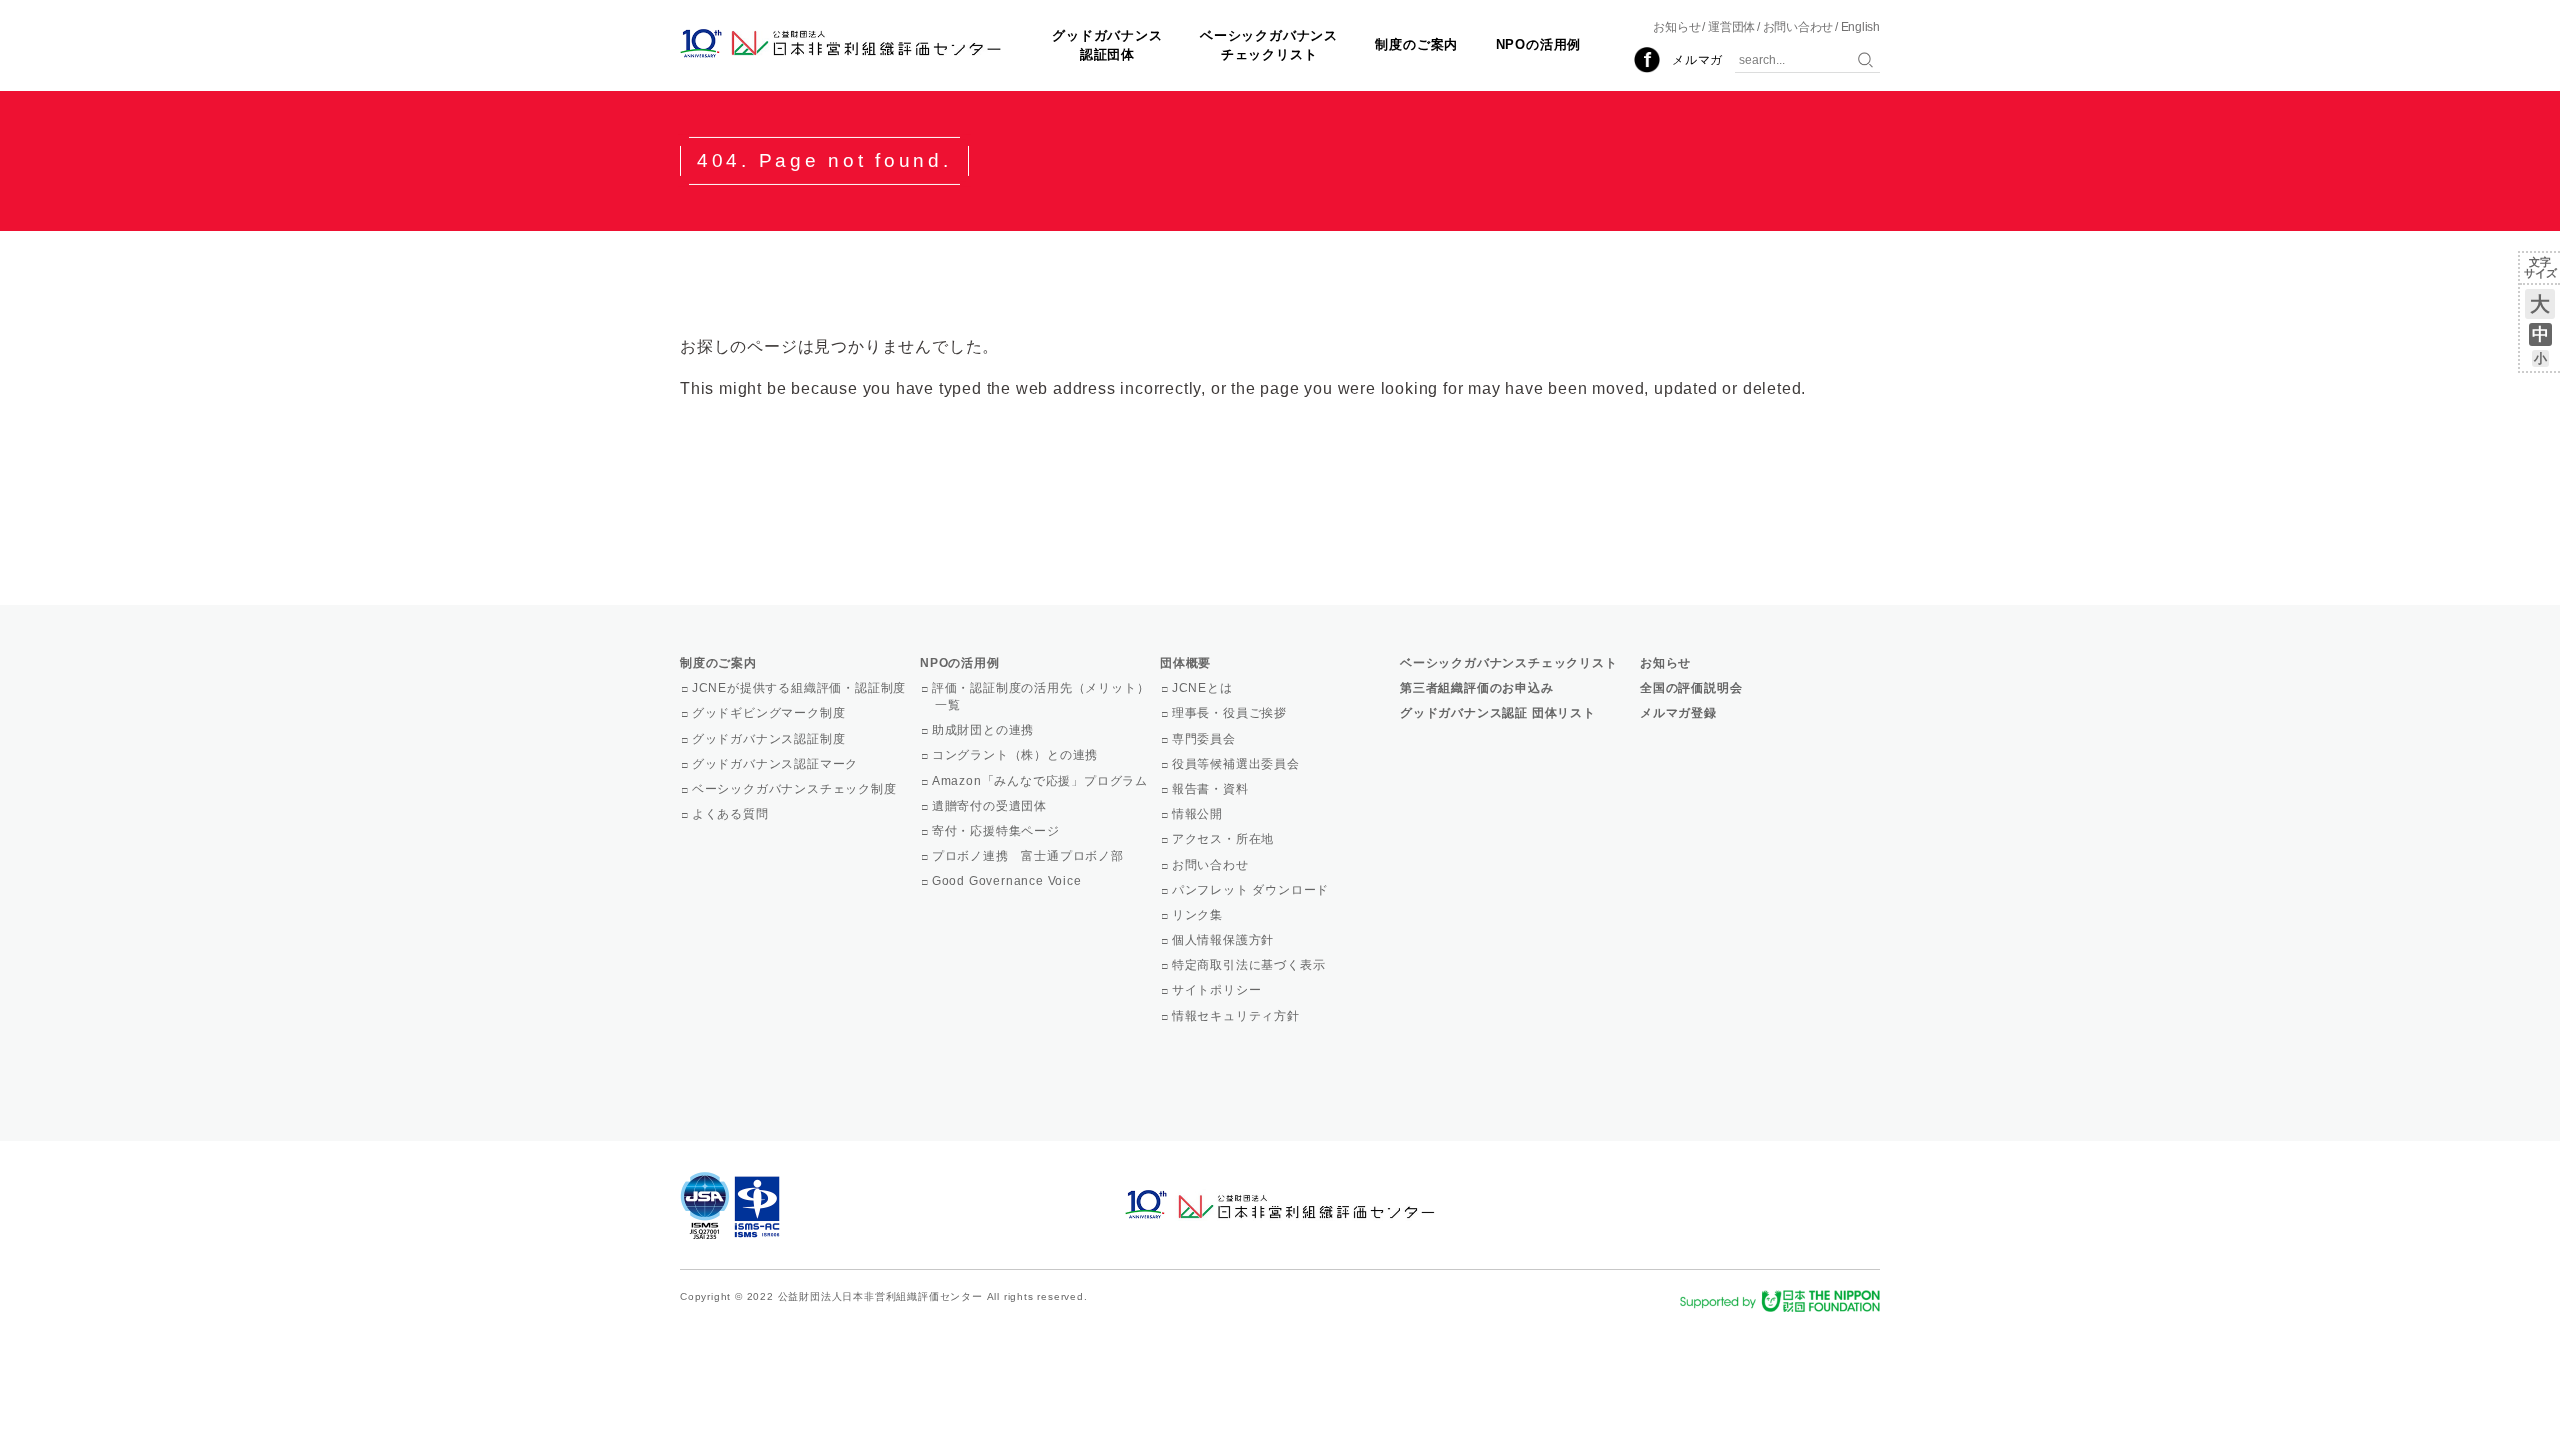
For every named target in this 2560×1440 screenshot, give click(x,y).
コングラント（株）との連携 (1016, 755)
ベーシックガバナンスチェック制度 (796, 789)
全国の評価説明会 (1691, 688)
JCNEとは (1204, 688)
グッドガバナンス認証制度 (770, 739)
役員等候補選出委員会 (1237, 764)
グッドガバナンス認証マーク (776, 764)
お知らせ (1676, 27)
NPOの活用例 (1539, 44)
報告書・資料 (1212, 789)
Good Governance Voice (1008, 881)
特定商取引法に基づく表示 (1250, 965)
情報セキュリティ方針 (1237, 1016)
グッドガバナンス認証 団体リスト (1498, 713)
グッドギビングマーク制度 (770, 713)
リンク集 (1199, 915)
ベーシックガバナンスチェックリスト (1269, 44)
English (1860, 27)
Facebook (1647, 60)
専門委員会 (1205, 739)
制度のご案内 (1416, 44)
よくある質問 (732, 814)
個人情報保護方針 (1224, 940)
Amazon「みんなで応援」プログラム (1041, 781)
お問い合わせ (1798, 27)
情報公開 (1199, 814)
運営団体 (1731, 27)
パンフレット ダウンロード (1252, 890)
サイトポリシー (1218, 990)
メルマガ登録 (1678, 713)
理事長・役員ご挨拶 (1231, 713)
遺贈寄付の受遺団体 (991, 806)
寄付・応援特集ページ (997, 831)
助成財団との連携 (984, 730)
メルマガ (1697, 60)
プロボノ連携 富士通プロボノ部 (1029, 856)
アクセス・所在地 (1224, 839)
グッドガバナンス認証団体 (1107, 44)
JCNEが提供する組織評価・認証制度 (800, 688)
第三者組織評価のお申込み (1477, 688)
